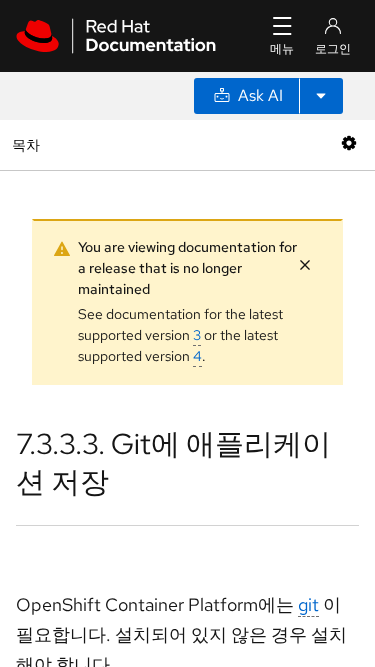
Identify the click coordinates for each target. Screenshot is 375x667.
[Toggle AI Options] (321, 96)
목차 (28, 144)
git (308, 604)
